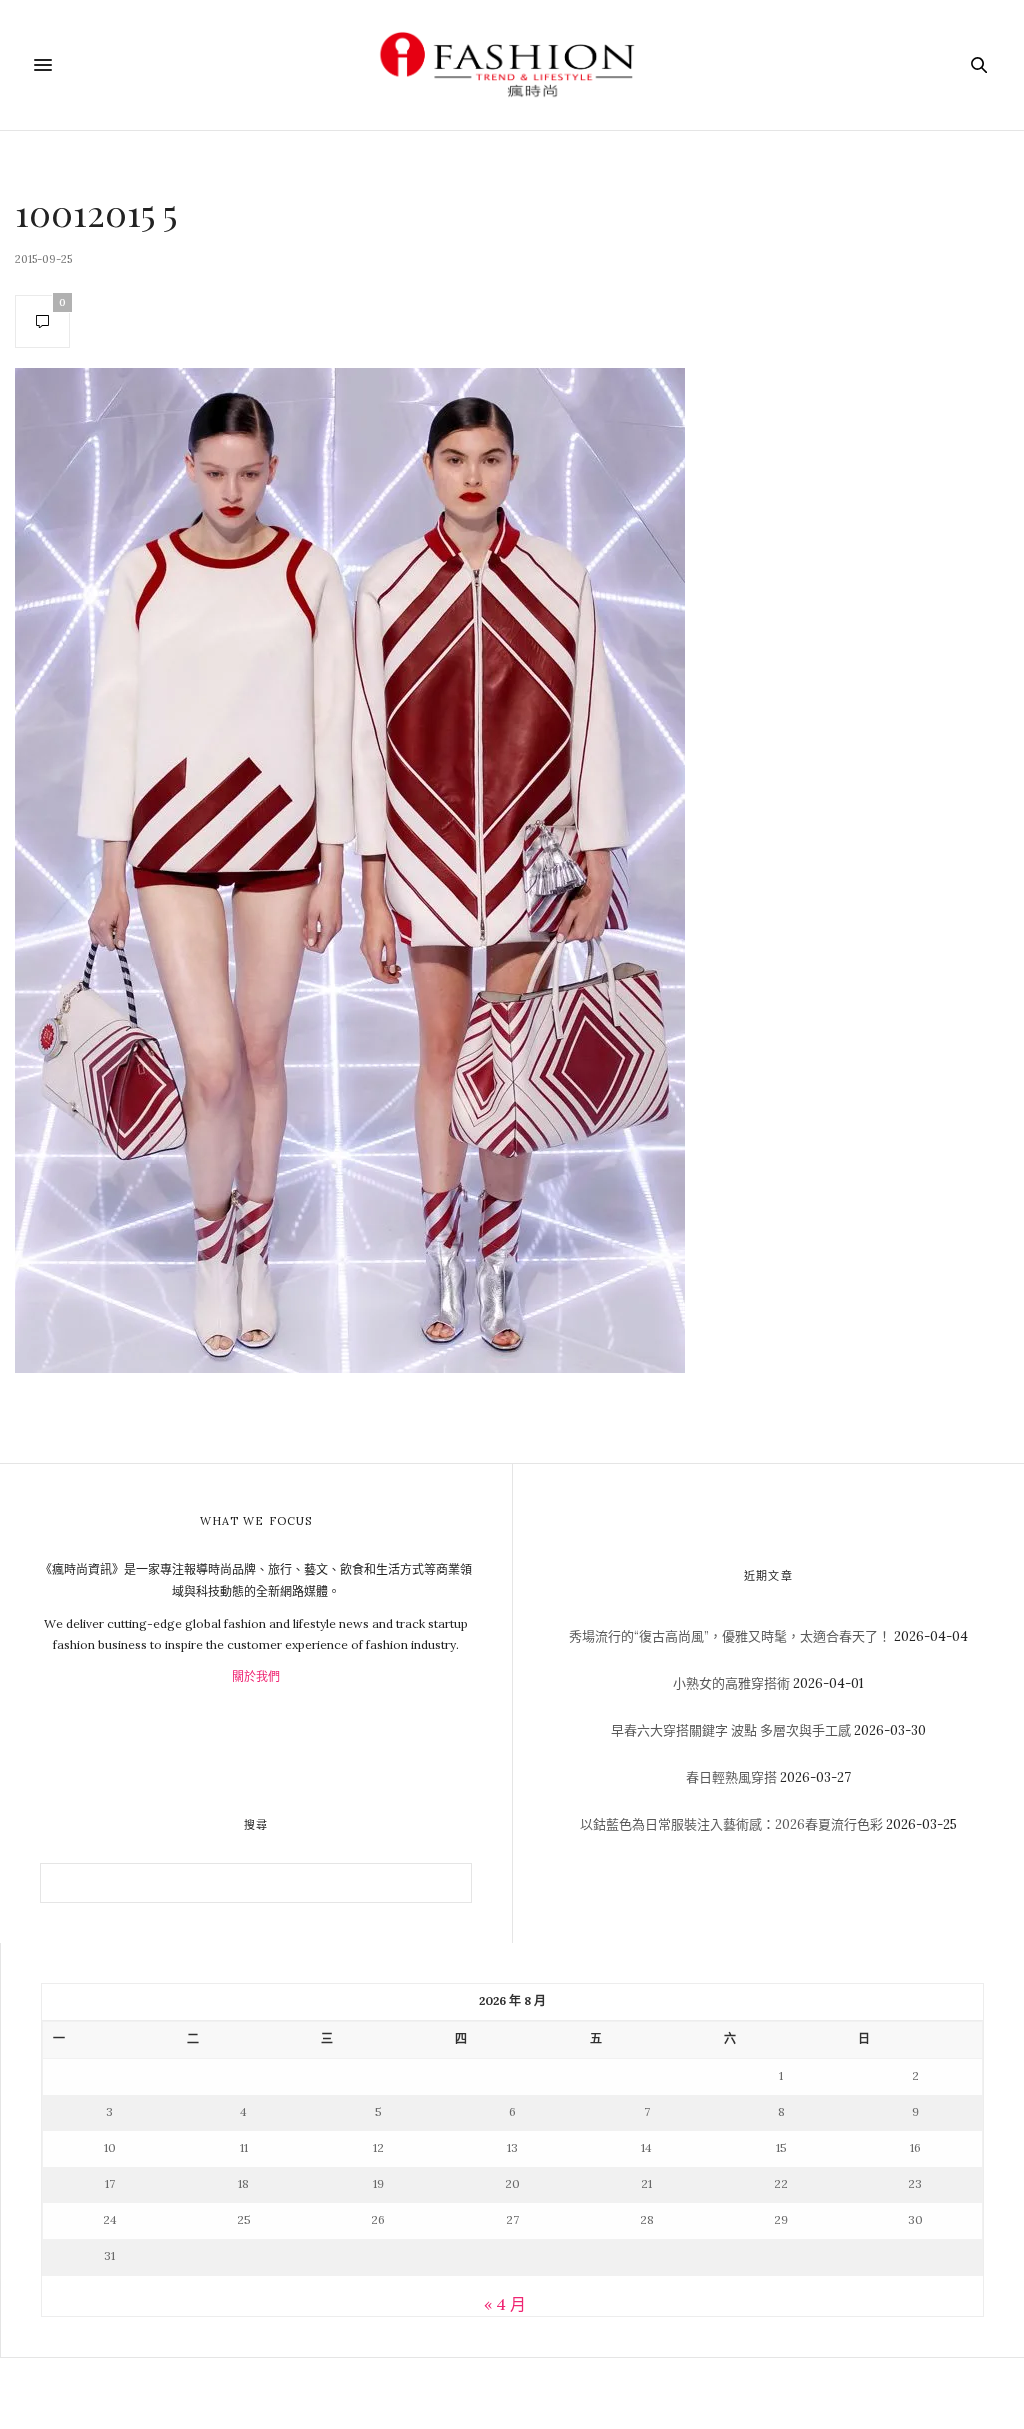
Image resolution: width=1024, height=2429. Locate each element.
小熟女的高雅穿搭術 (731, 1683)
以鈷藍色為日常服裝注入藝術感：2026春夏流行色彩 (731, 1824)
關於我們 (256, 1676)
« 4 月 (505, 2304)
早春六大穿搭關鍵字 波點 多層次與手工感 (731, 1730)
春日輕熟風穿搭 (731, 1777)
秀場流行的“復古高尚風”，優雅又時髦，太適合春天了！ (730, 1636)
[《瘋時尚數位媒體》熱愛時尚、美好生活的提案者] (512, 65)
